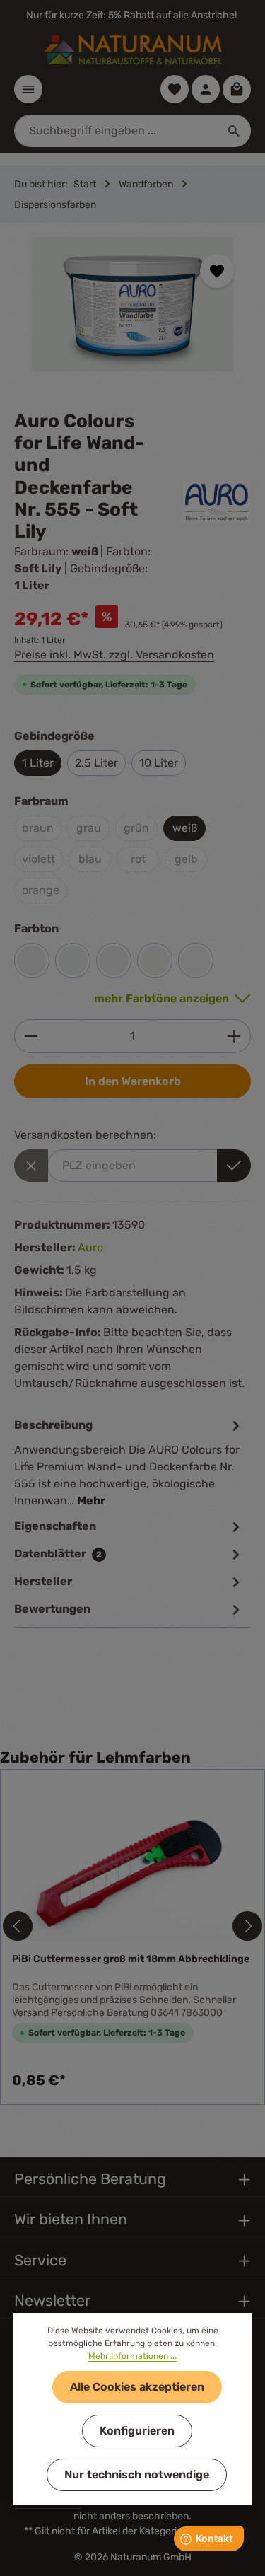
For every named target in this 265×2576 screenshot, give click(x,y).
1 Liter (38, 763)
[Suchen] (234, 131)
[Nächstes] (247, 1926)
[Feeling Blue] (196, 961)
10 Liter (159, 763)
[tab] (129, 1462)
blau (90, 859)
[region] (132, 317)
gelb (186, 859)
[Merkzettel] (175, 89)
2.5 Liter (96, 763)
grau (89, 828)
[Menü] (28, 89)
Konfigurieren (137, 2431)
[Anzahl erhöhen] (234, 1036)
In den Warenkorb (133, 1081)
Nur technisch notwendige (137, 2475)
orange (41, 890)
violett (39, 859)
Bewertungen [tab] (52, 1609)
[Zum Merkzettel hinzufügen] (217, 271)
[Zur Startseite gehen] (133, 50)
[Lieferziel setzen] (234, 1166)
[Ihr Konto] (206, 89)
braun (38, 828)
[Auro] (217, 502)
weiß (185, 828)
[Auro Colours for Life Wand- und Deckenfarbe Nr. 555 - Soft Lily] (132, 304)
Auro (90, 1247)
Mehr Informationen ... (132, 2356)
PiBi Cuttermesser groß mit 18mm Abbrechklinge (131, 1959)
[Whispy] (155, 961)
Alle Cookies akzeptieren (137, 2387)
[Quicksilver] (114, 961)
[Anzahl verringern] (31, 1036)
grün (136, 828)
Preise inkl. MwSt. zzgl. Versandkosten (114, 655)
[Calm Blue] (73, 961)
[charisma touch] (32, 961)
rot (138, 859)
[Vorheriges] (18, 1926)
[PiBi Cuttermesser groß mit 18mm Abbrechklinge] (132, 1861)
